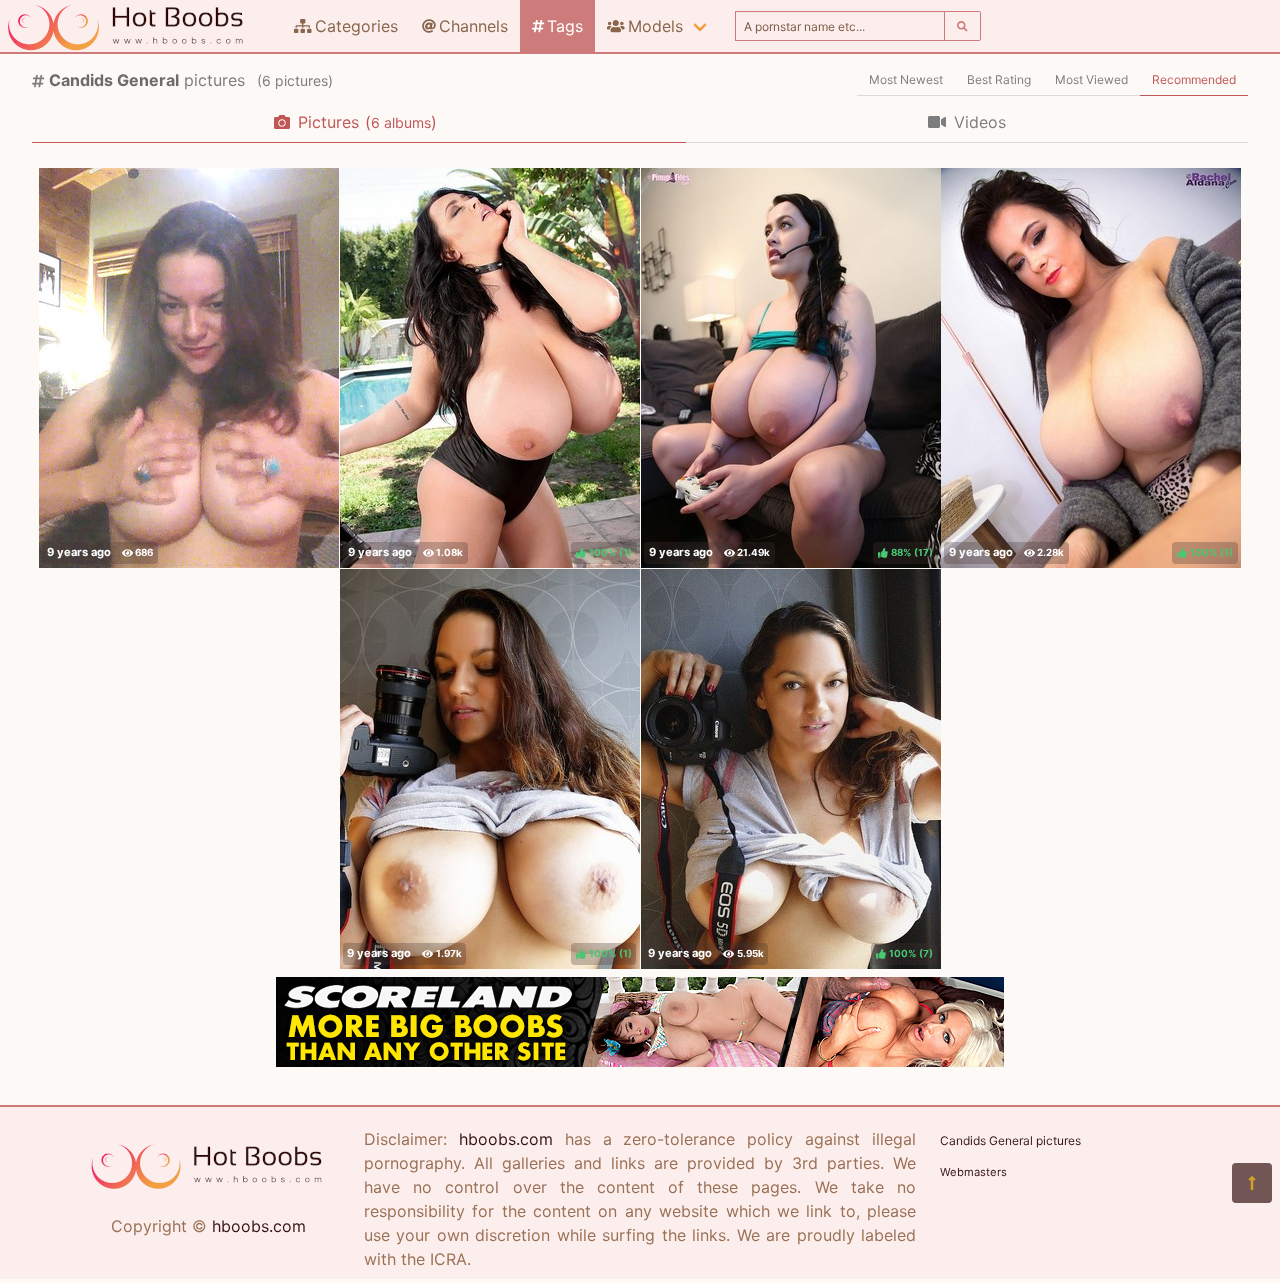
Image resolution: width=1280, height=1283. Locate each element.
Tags (565, 26)
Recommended (1194, 79)
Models (655, 26)
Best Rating (999, 79)
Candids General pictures (1010, 1140)
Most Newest (906, 79)
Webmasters (973, 1172)
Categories (356, 26)
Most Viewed (1091, 79)
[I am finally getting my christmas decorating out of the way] (189, 368)
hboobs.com (259, 1226)
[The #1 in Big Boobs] (640, 1061)
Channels (473, 26)
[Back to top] (1252, 1183)
